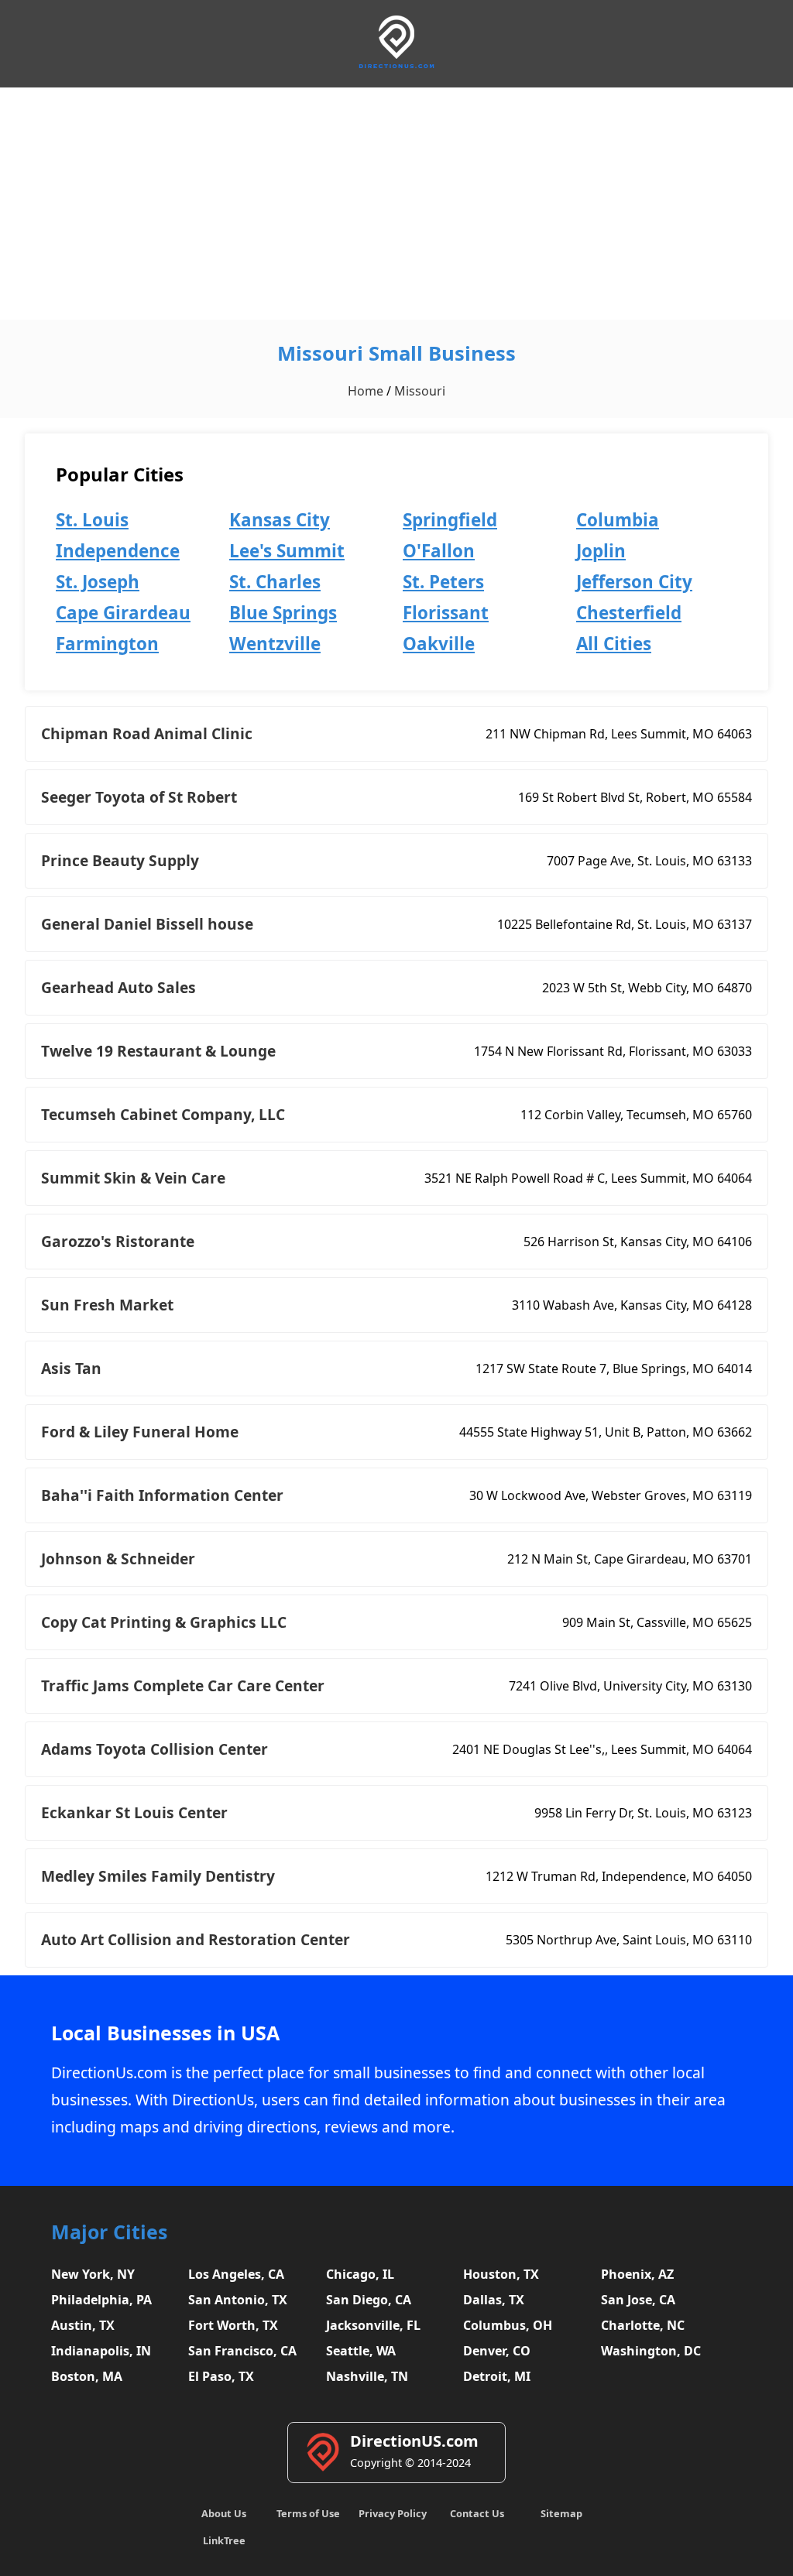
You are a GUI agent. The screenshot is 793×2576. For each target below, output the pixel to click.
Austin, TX (83, 2325)
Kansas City (280, 520)
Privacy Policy (393, 2513)
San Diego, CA (369, 2300)
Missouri (420, 391)
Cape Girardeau (123, 613)
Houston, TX (501, 2274)
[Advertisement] (396, 204)
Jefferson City (634, 582)
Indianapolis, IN (101, 2351)
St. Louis (92, 520)
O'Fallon (439, 551)
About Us (224, 2513)
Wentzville (275, 644)
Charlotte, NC (643, 2325)
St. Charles (275, 582)
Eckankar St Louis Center (134, 1812)
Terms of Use (308, 2513)
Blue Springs (283, 613)
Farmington (107, 644)
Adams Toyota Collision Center (154, 1749)
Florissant (446, 613)
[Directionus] (396, 65)
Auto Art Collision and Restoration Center (196, 1939)
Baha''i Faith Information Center (162, 1495)
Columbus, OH (508, 2325)
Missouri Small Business (396, 353)
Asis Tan (71, 1368)
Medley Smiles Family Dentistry (158, 1876)
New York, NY (93, 2274)
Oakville (439, 644)
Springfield (450, 520)
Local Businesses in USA (165, 2033)
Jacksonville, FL (373, 2325)
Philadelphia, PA (101, 2300)
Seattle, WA (361, 2351)
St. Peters (443, 582)
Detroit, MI (497, 2376)
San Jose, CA (638, 2300)
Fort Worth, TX (233, 2325)
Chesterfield (629, 613)
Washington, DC (651, 2351)
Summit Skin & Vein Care (133, 1178)
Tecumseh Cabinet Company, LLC (163, 1114)
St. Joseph (98, 582)
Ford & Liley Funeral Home (140, 1432)
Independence (118, 551)
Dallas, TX (494, 2300)
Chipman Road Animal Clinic (147, 733)
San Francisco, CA (242, 2351)
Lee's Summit (287, 551)
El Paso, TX (221, 2376)
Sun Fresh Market (107, 1305)
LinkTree (224, 2540)
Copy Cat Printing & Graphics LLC (164, 1622)
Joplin (601, 551)
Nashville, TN (367, 2376)
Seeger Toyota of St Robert (139, 797)
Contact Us (477, 2513)
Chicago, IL (360, 2274)
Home (366, 391)
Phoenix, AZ (637, 2274)
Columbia (618, 520)
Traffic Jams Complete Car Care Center (183, 1685)
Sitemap (561, 2513)
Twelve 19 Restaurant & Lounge (158, 1051)
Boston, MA (87, 2376)
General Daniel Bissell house (147, 924)
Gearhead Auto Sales (118, 987)
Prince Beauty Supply (120, 860)
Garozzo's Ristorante (118, 1241)
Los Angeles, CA (236, 2274)
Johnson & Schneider (118, 1559)
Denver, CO (497, 2351)
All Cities (614, 644)
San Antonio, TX (238, 2300)
